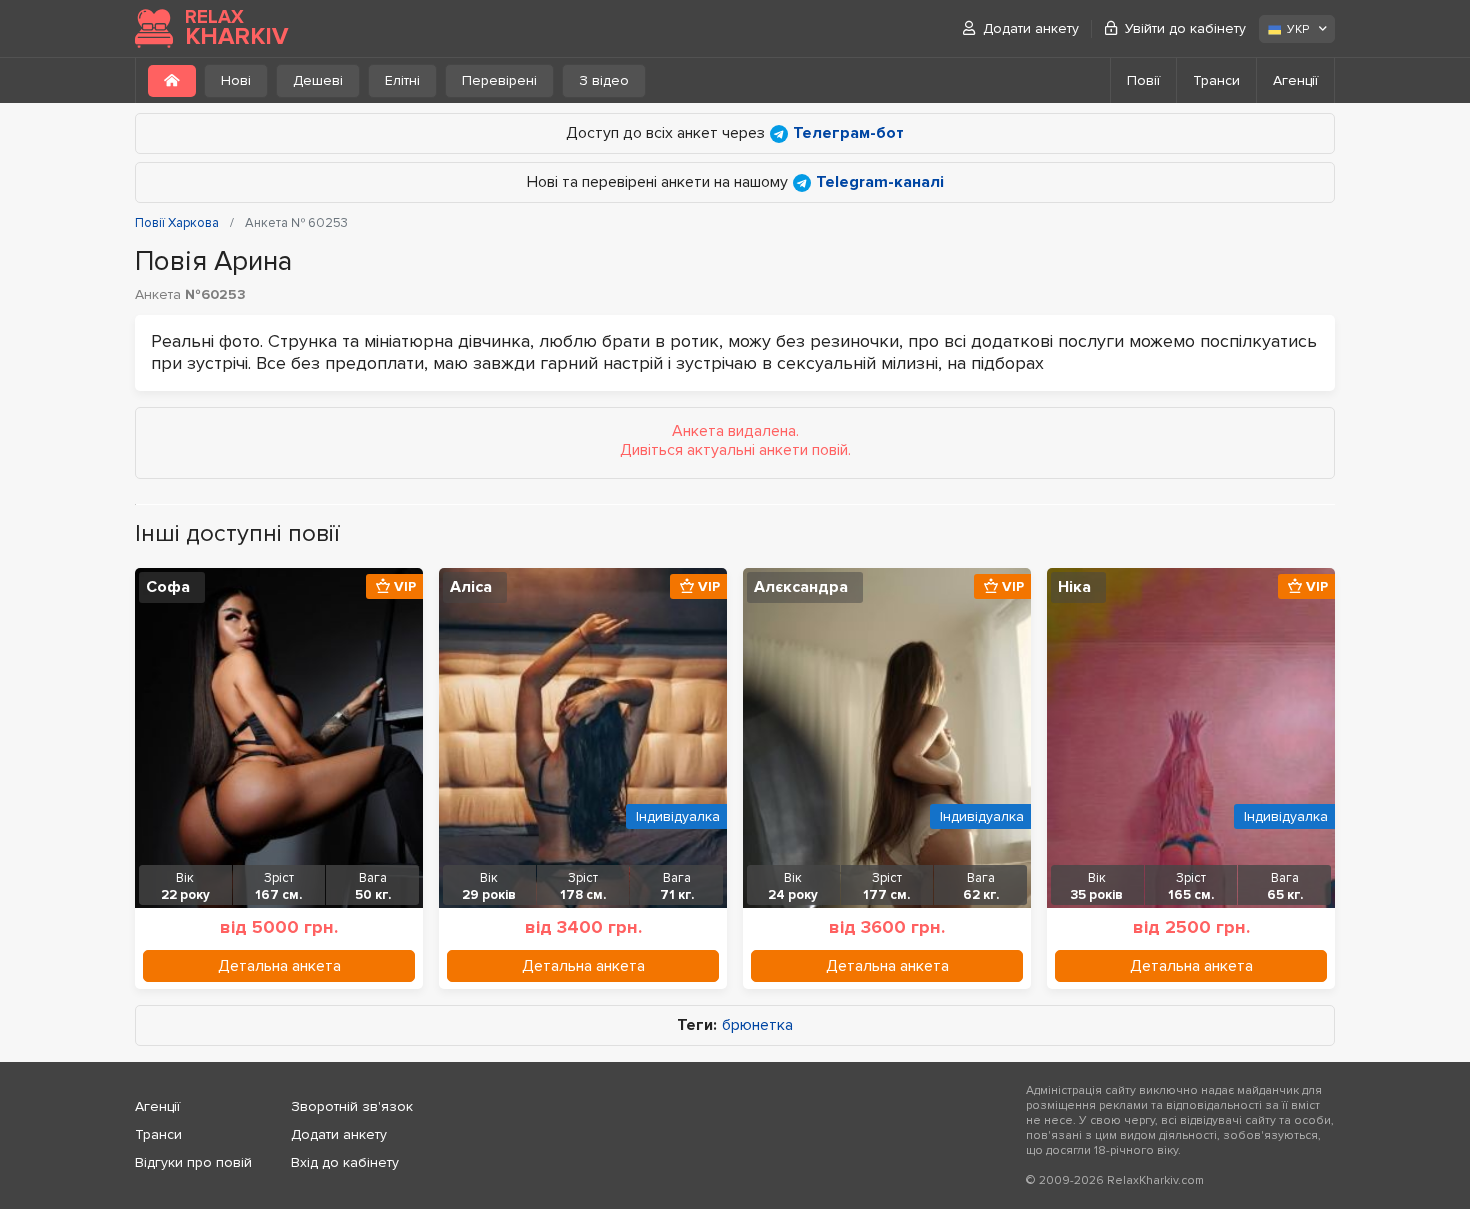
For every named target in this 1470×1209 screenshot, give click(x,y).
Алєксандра (801, 587)
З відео (604, 80)
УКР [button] (1298, 29)
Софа (168, 587)
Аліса (471, 587)
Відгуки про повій (193, 1162)
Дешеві (318, 80)
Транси (1216, 80)
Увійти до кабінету (1185, 28)
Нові (236, 80)
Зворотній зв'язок (352, 1106)
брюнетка (757, 1025)
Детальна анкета (279, 966)
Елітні (402, 80)
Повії (1143, 80)
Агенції (1295, 80)
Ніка (1074, 587)
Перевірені (499, 80)
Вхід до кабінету (345, 1162)
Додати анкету (1031, 28)
